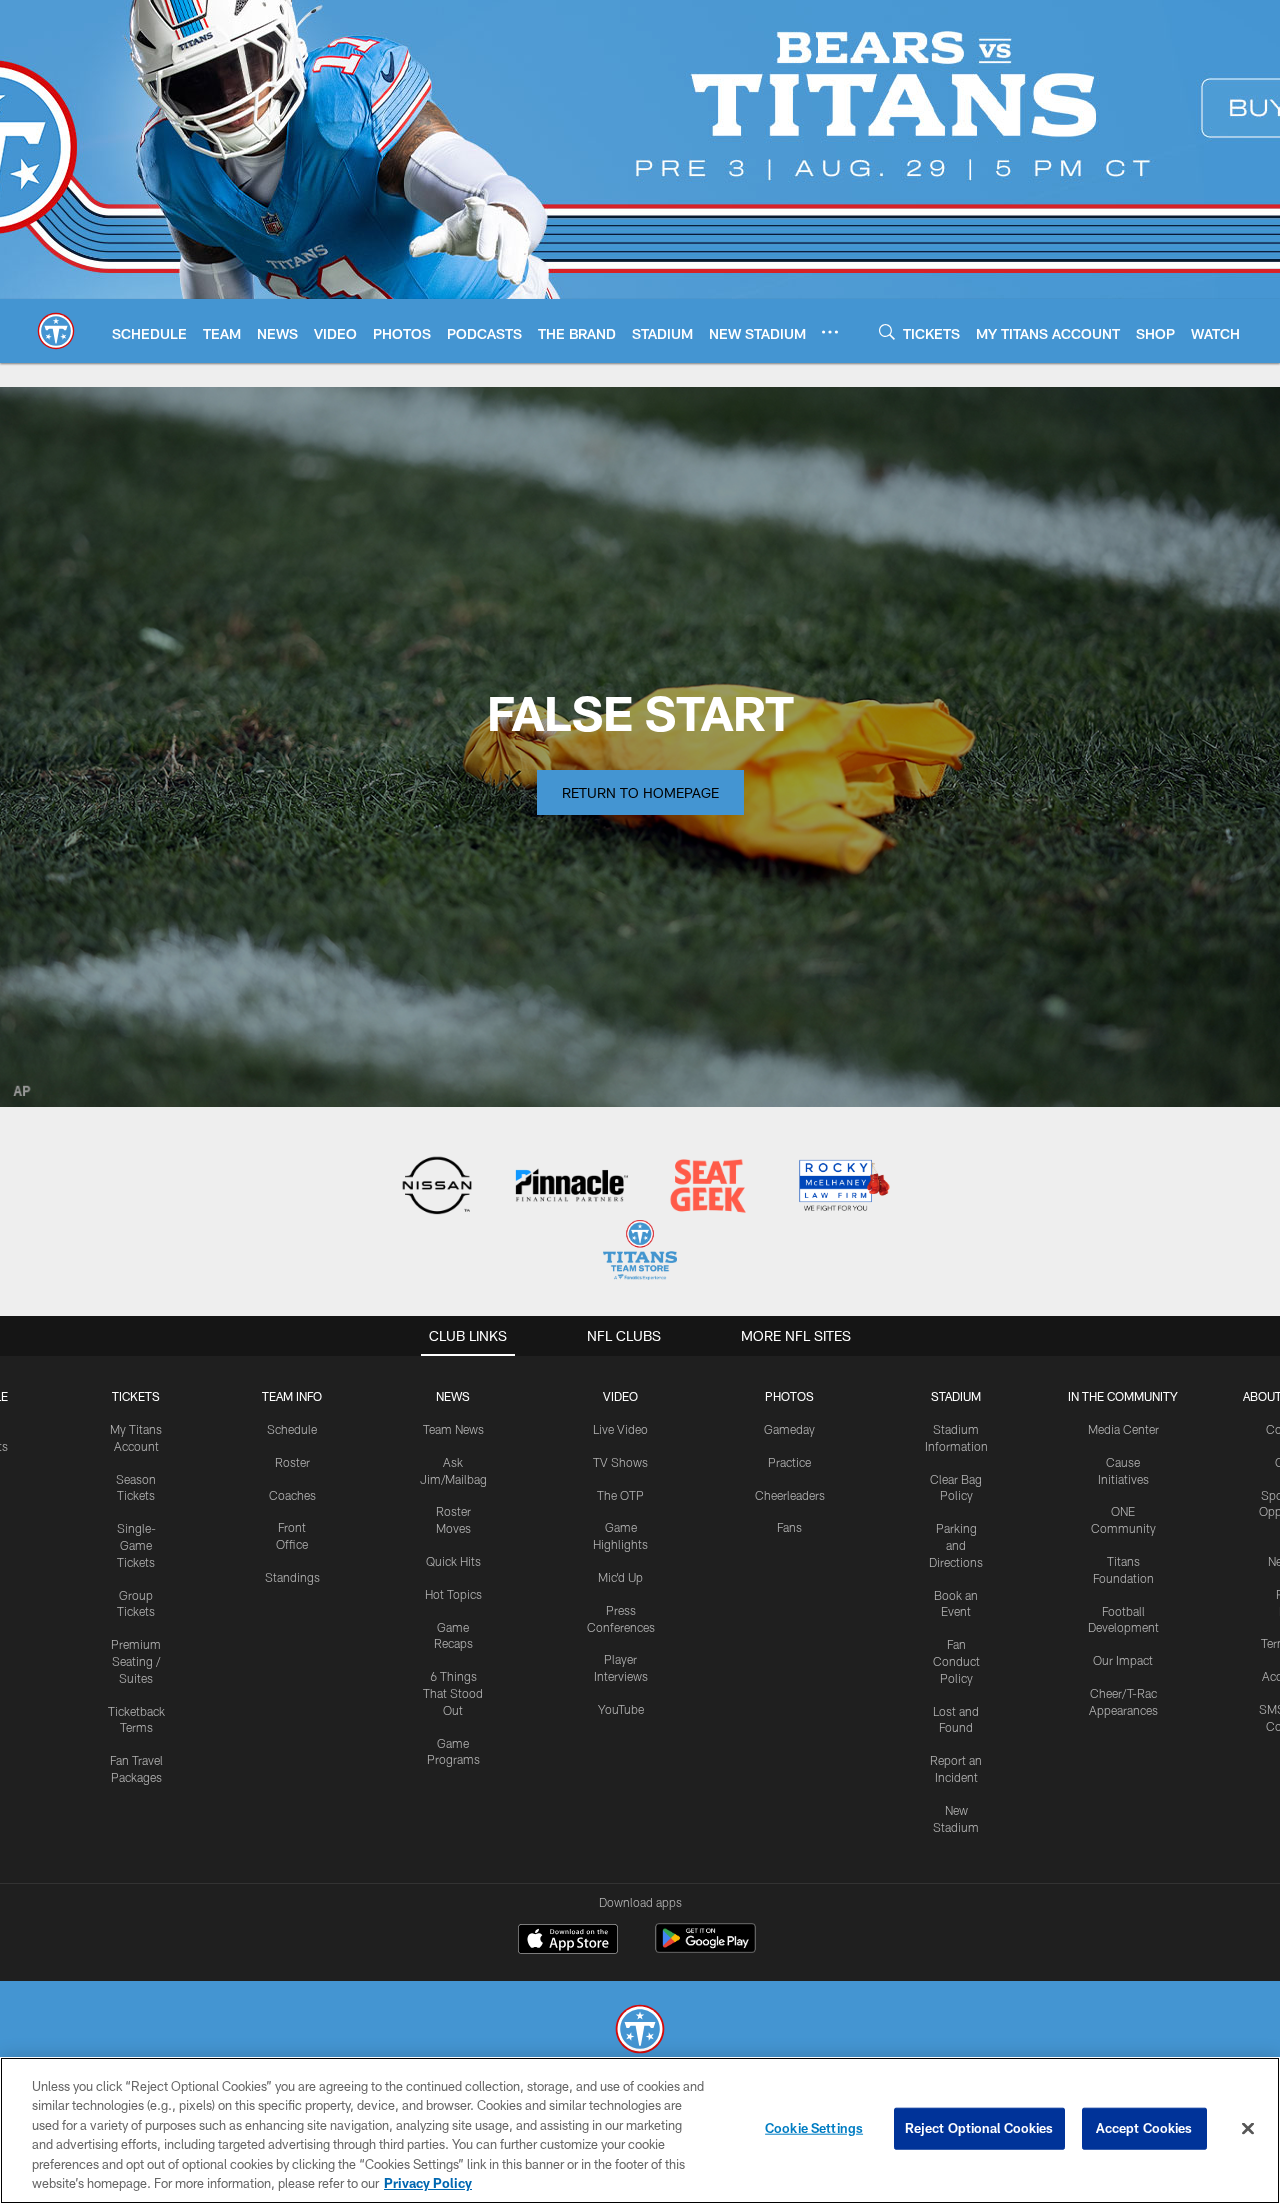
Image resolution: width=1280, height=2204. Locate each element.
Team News (453, 1429)
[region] (640, 2130)
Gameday (789, 1429)
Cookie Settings (814, 2128)
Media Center (1123, 1429)
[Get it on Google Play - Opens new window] (705, 1948)
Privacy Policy (428, 2183)
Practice (789, 1462)
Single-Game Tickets (136, 1545)
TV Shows (620, 1462)
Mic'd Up (620, 1577)
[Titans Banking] (572, 1187)
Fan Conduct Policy (956, 1661)
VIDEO (620, 1396)
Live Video (620, 1429)
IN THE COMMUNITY (1123, 1396)
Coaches (292, 1495)
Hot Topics (453, 1594)
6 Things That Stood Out (453, 1693)
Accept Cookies (1144, 2128)
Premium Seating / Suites (136, 1661)
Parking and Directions (956, 1545)
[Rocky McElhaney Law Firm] (842, 1187)
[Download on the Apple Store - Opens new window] (568, 1941)
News (453, 1396)
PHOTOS (789, 1396)
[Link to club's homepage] (56, 331)
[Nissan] (436, 1187)
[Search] (887, 331)
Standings (292, 1577)
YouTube (621, 1709)
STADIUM (956, 1396)
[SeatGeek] (707, 1187)
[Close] (1248, 2129)
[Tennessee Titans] (640, 2031)
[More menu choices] (830, 332)
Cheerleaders (790, 1495)
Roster (292, 1462)
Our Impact (1123, 1660)
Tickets (136, 1396)
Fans (789, 1527)
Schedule (292, 1429)
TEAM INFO (292, 1396)
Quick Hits (453, 1561)
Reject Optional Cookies (979, 2128)
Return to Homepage (640, 792)
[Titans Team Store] (639, 1252)
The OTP (620, 1495)
